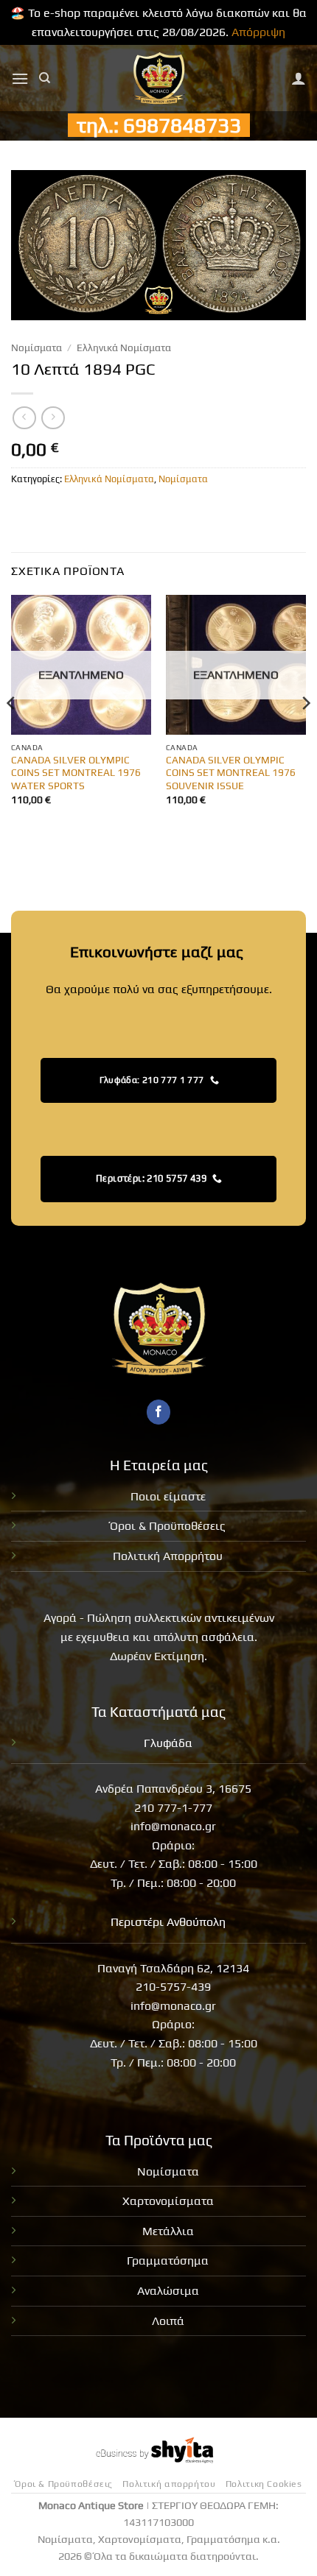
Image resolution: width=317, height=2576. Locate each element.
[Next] (305, 733)
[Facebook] (159, 1412)
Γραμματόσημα (168, 2261)
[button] (20, 78)
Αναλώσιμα (168, 2291)
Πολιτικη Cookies (264, 2484)
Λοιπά (168, 2321)
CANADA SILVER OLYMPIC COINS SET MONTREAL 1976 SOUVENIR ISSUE (231, 773)
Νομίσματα (36, 347)
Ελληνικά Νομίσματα (124, 347)
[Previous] (12, 733)
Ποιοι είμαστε (168, 1496)
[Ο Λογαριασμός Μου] (299, 78)
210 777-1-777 (173, 1808)
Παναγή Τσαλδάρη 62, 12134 (173, 1968)
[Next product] (24, 418)
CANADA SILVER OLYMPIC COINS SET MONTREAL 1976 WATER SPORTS (76, 773)
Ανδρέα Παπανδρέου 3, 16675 (173, 1789)
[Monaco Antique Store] (159, 78)
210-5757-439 (173, 1987)
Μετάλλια (168, 2231)
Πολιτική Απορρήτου (168, 1556)
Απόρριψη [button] (258, 32)
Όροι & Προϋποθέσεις (168, 1526)
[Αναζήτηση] (45, 78)
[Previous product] (53, 418)
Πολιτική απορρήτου (169, 2484)
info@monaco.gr (173, 1826)
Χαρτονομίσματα (168, 2201)
